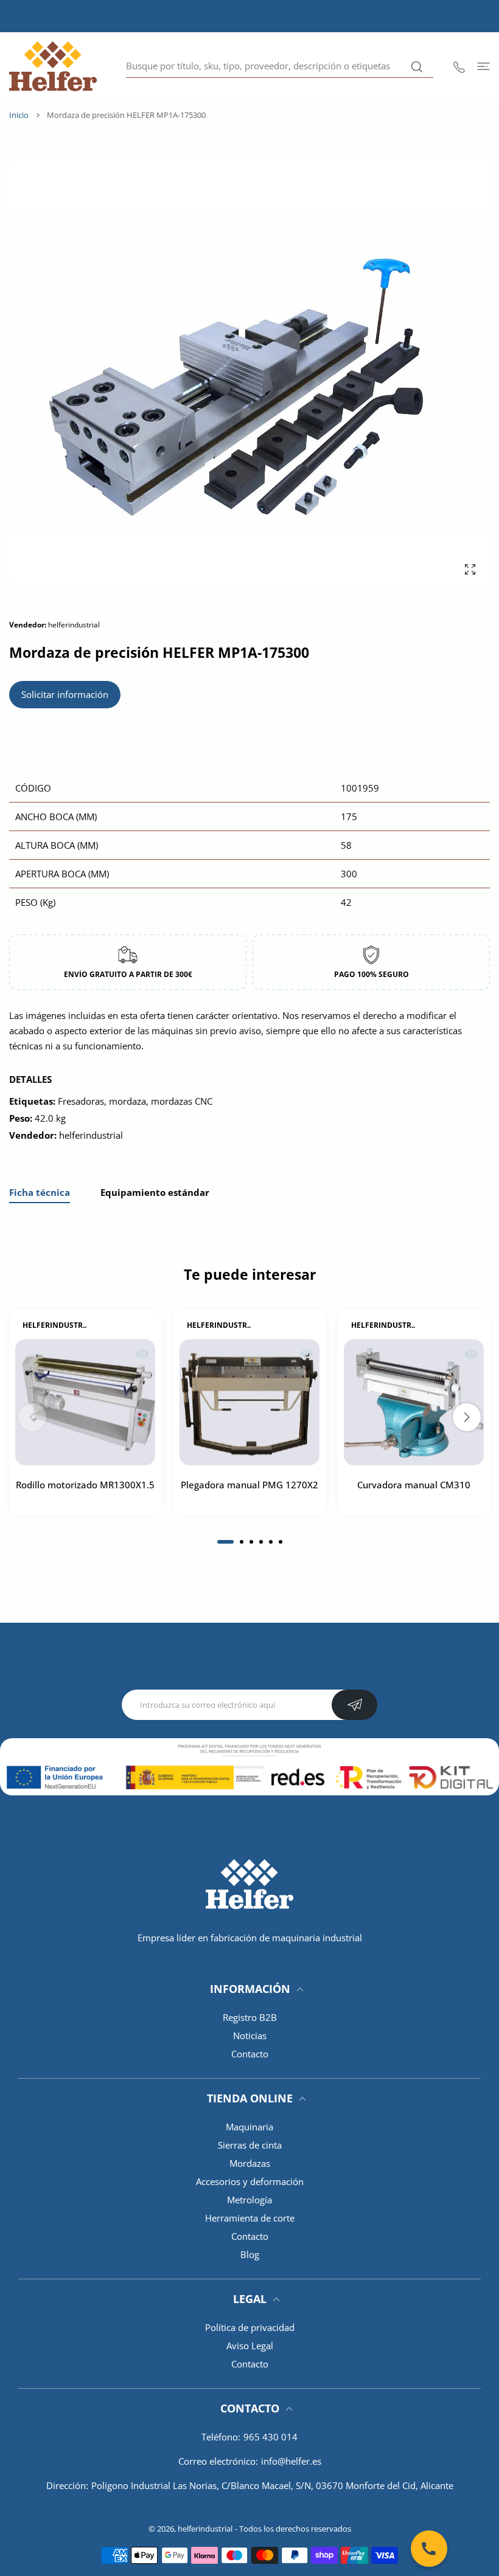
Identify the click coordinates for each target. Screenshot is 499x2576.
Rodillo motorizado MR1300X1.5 (85, 1485)
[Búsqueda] (417, 67)
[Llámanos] (429, 2549)
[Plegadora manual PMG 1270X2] (249, 1403)
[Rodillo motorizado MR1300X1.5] (85, 1403)
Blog (250, 2254)
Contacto (250, 2054)
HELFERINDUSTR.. (54, 1325)
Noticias (250, 2036)
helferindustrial (205, 2529)
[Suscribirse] (354, 1705)
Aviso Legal (250, 2346)
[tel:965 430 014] (459, 66)
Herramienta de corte (250, 2218)
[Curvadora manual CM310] (414, 1403)
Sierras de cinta (250, 2145)
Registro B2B (250, 2017)
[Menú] (483, 66)
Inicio (19, 115)
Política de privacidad (250, 2327)
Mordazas (250, 2163)
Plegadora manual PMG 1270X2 (249, 1485)
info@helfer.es (291, 2461)
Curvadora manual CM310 (414, 1485)
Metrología (249, 2200)
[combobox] (280, 66)
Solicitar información (65, 694)
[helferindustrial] (53, 66)
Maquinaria (249, 2127)
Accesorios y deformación (250, 2181)
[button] (225, 1542)
